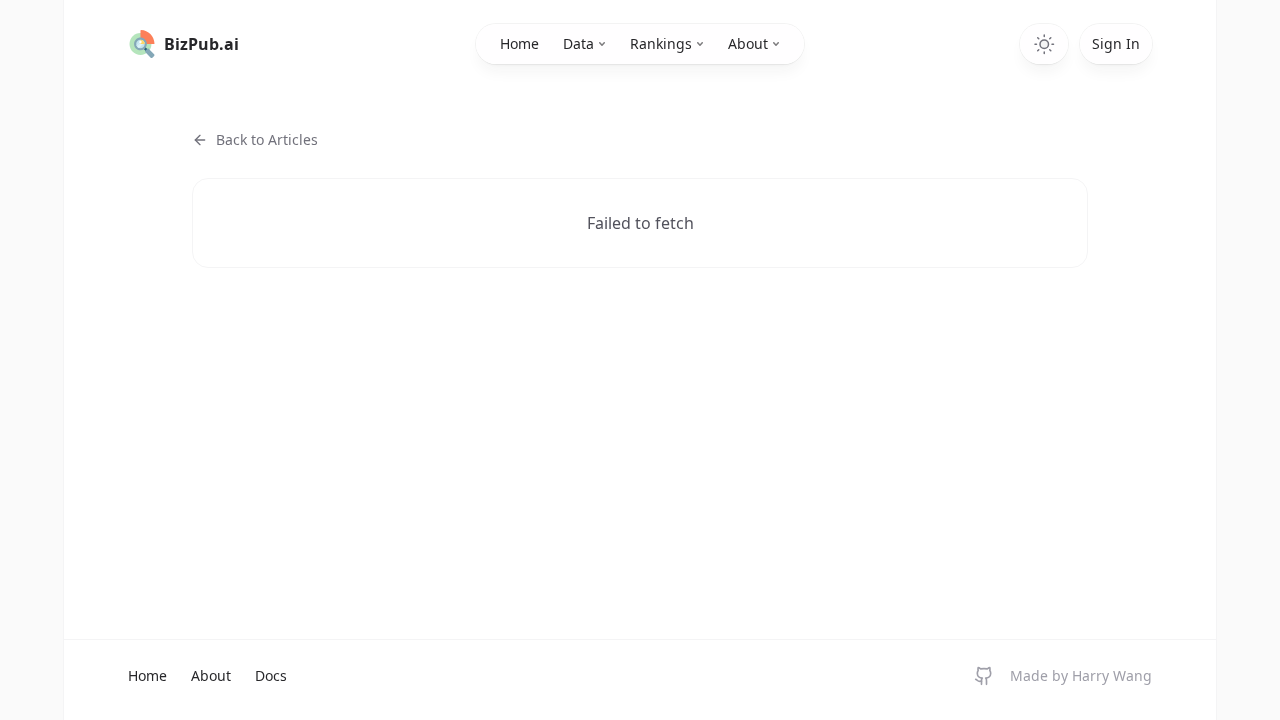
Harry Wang (1112, 675)
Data (578, 43)
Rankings (661, 43)
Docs (271, 675)
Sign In (1116, 43)
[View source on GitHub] (984, 676)
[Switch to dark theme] (1044, 44)
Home (519, 43)
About (748, 43)
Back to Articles (267, 139)
